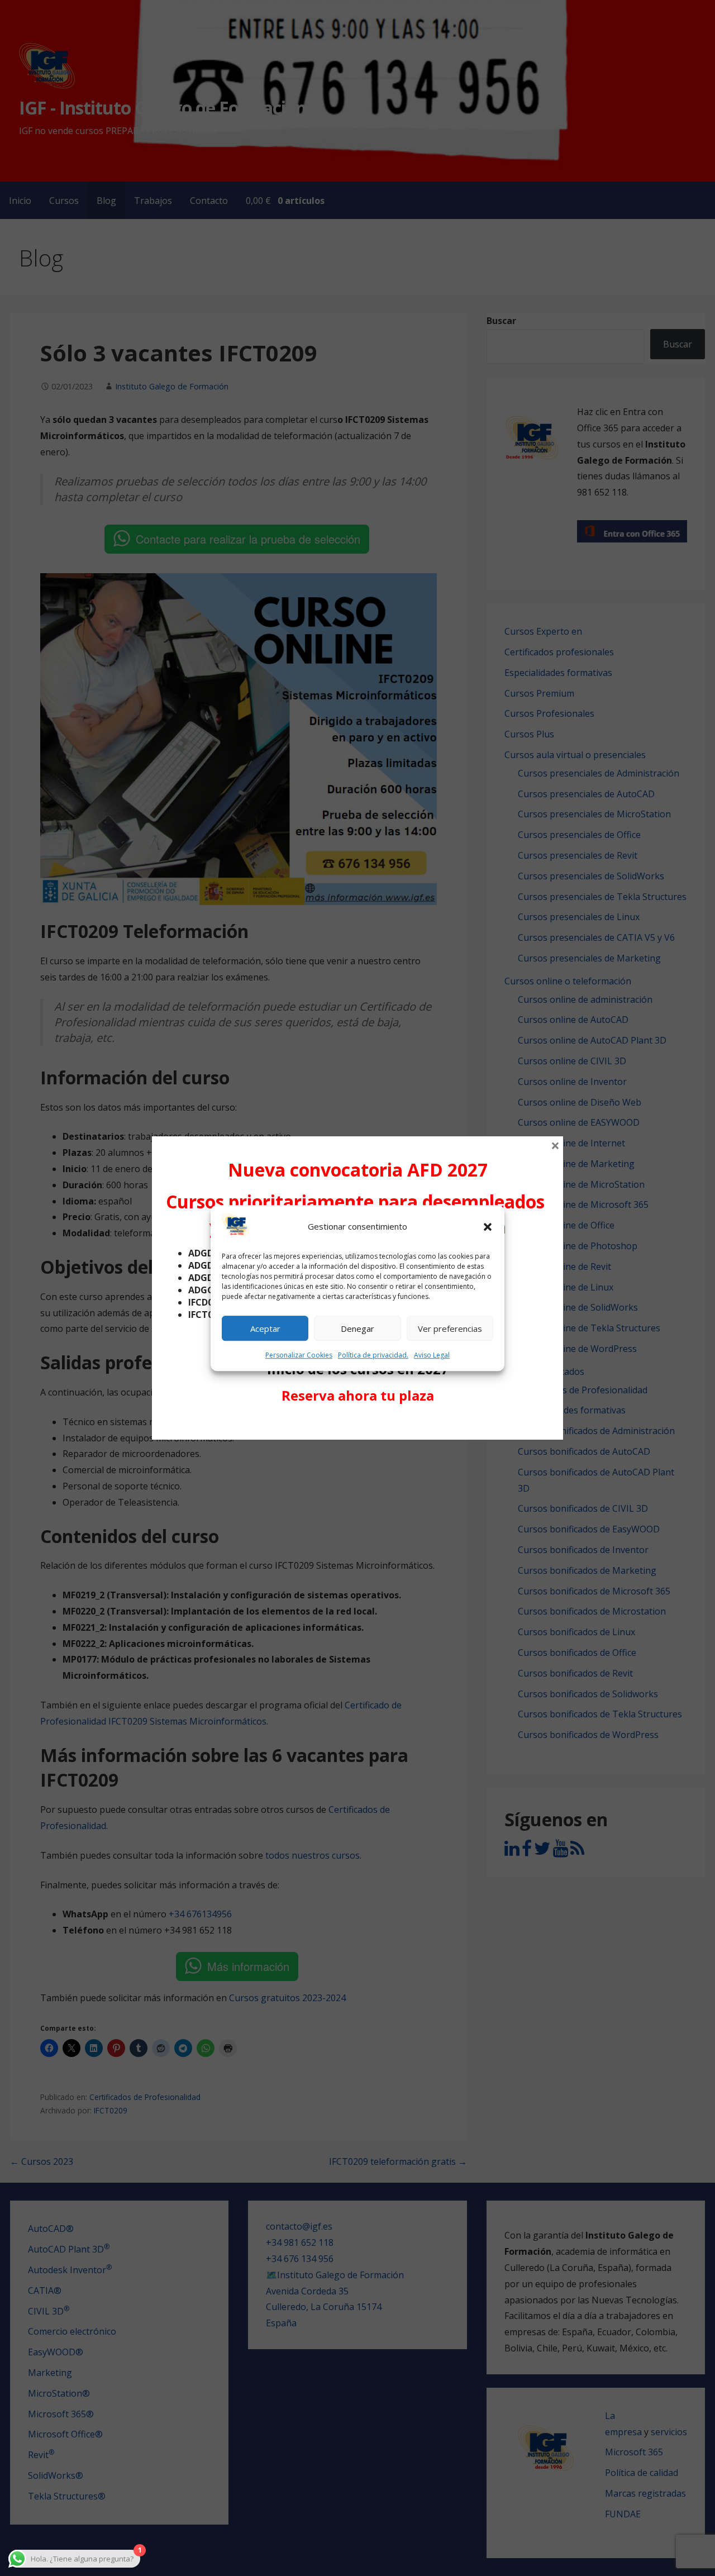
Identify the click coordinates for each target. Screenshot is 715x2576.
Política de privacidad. (373, 1356)
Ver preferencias (450, 1329)
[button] (488, 1227)
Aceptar (265, 1329)
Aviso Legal (432, 1356)
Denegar (357, 1329)
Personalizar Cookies (299, 1356)
